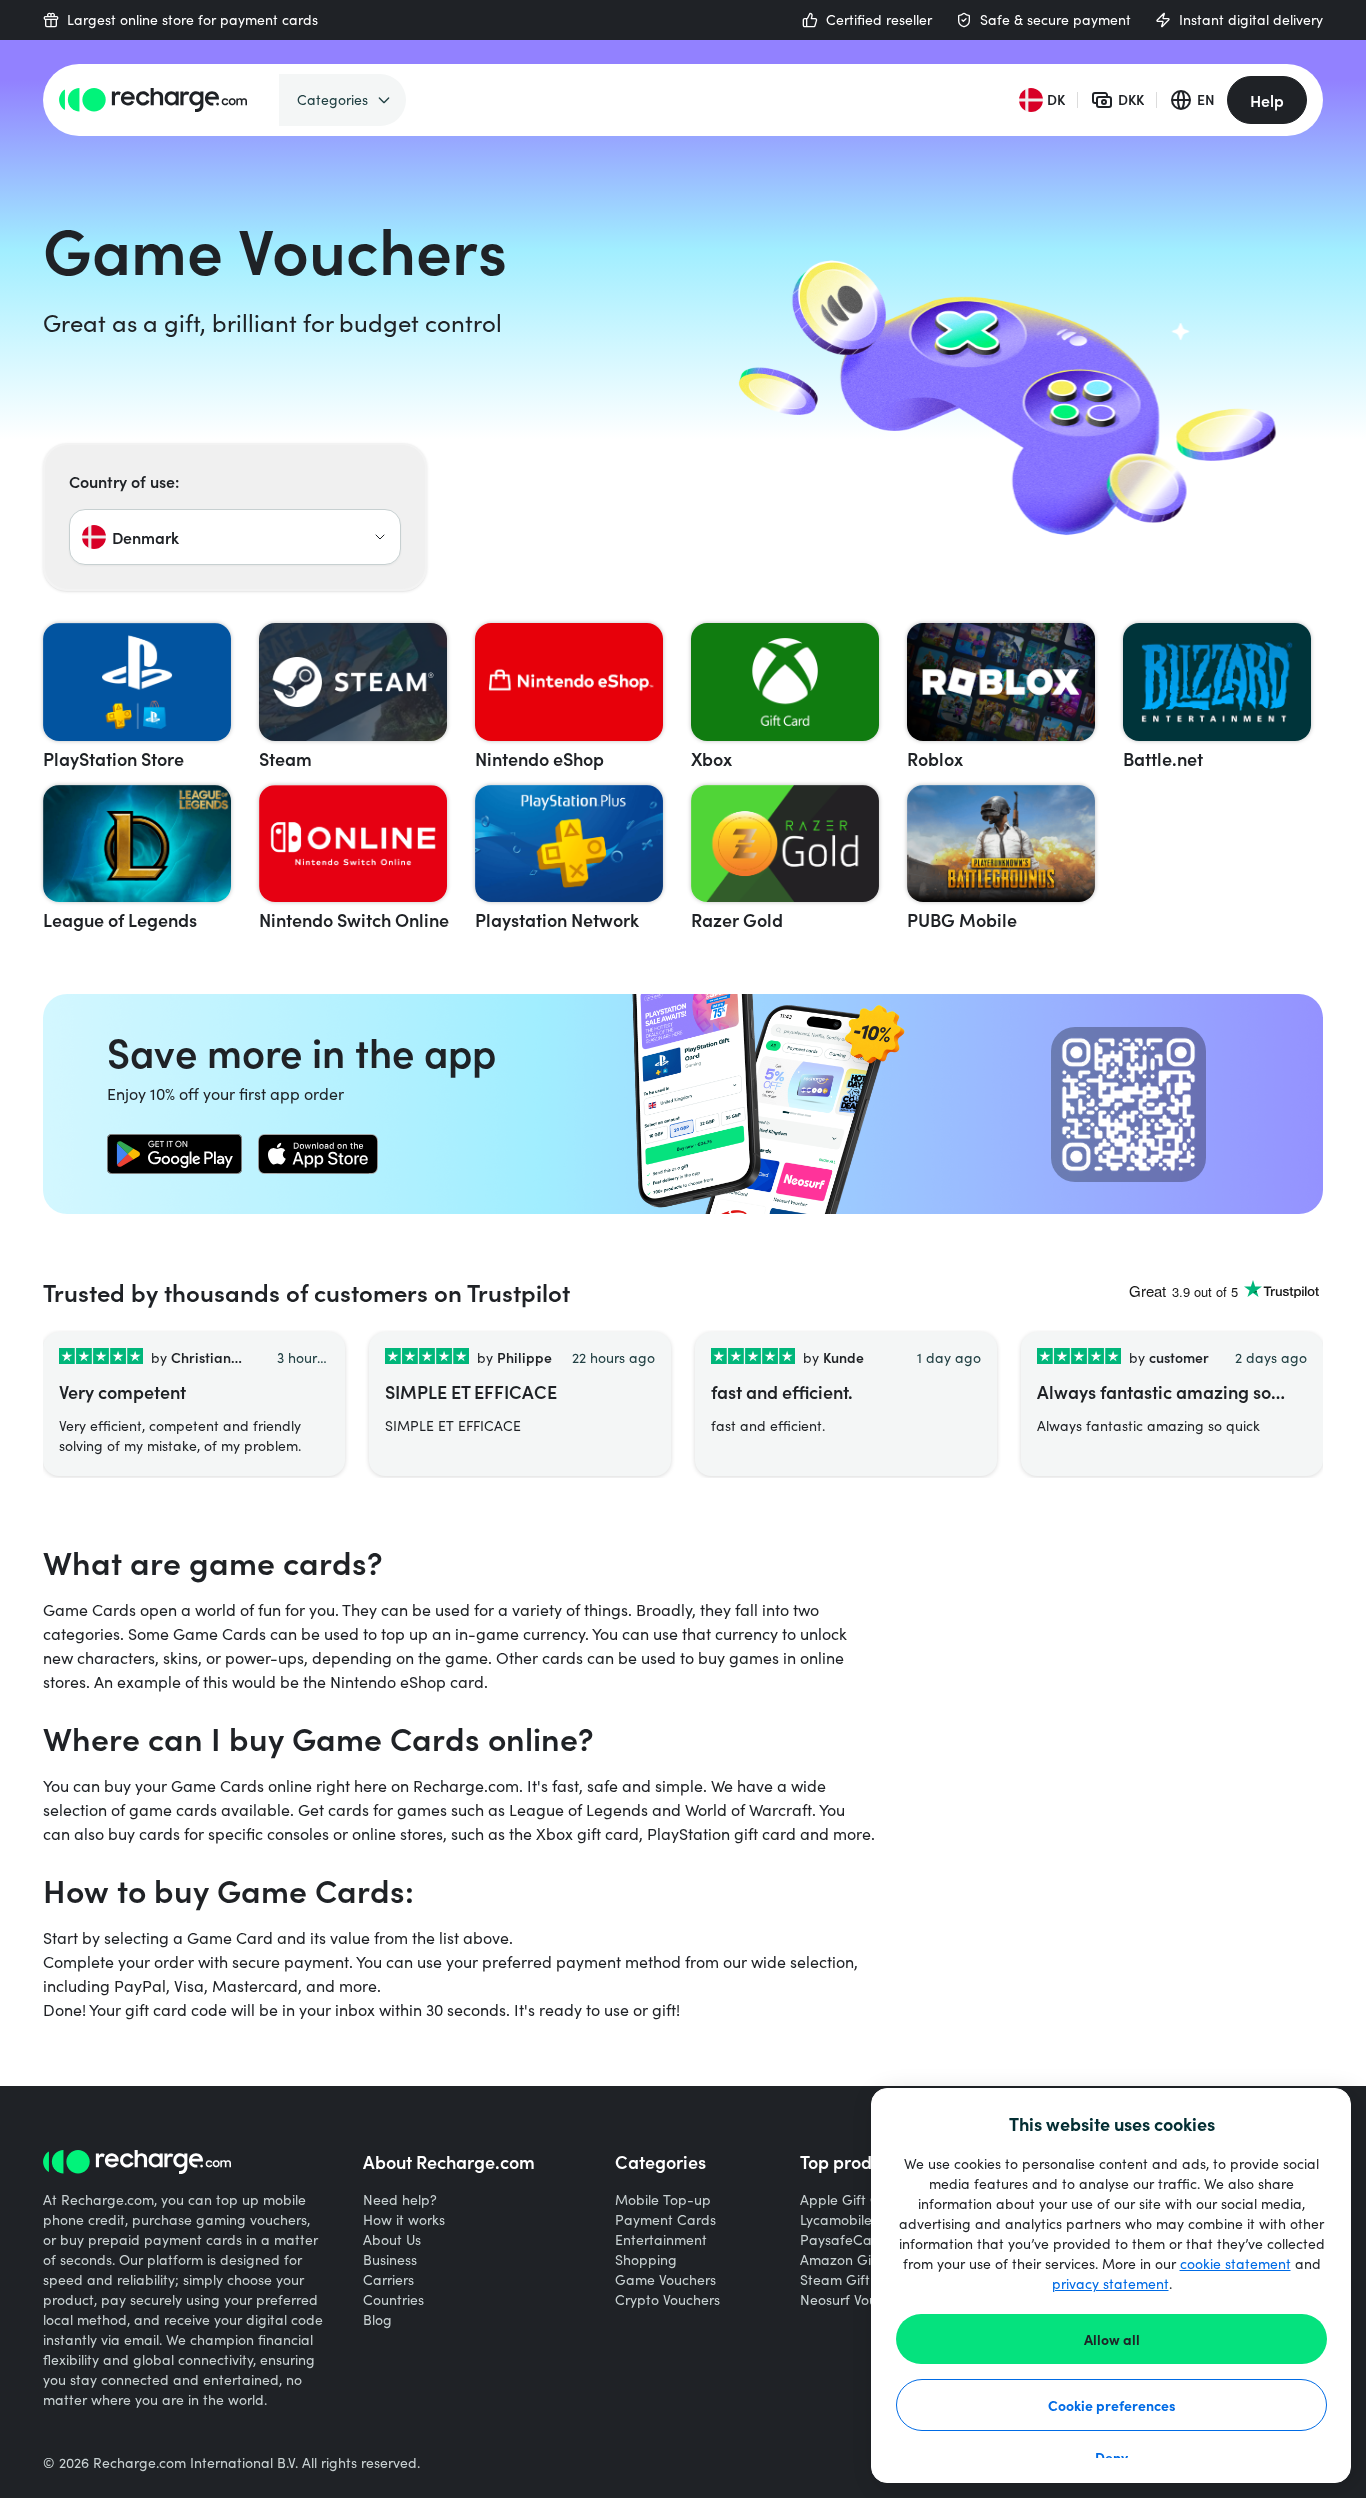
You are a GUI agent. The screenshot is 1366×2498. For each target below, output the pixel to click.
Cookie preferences (1112, 2405)
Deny (1111, 2457)
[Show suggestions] (380, 537)
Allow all (1112, 2339)
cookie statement (1235, 2263)
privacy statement (1110, 2283)
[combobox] (235, 537)
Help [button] (1267, 100)
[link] (174, 1154)
